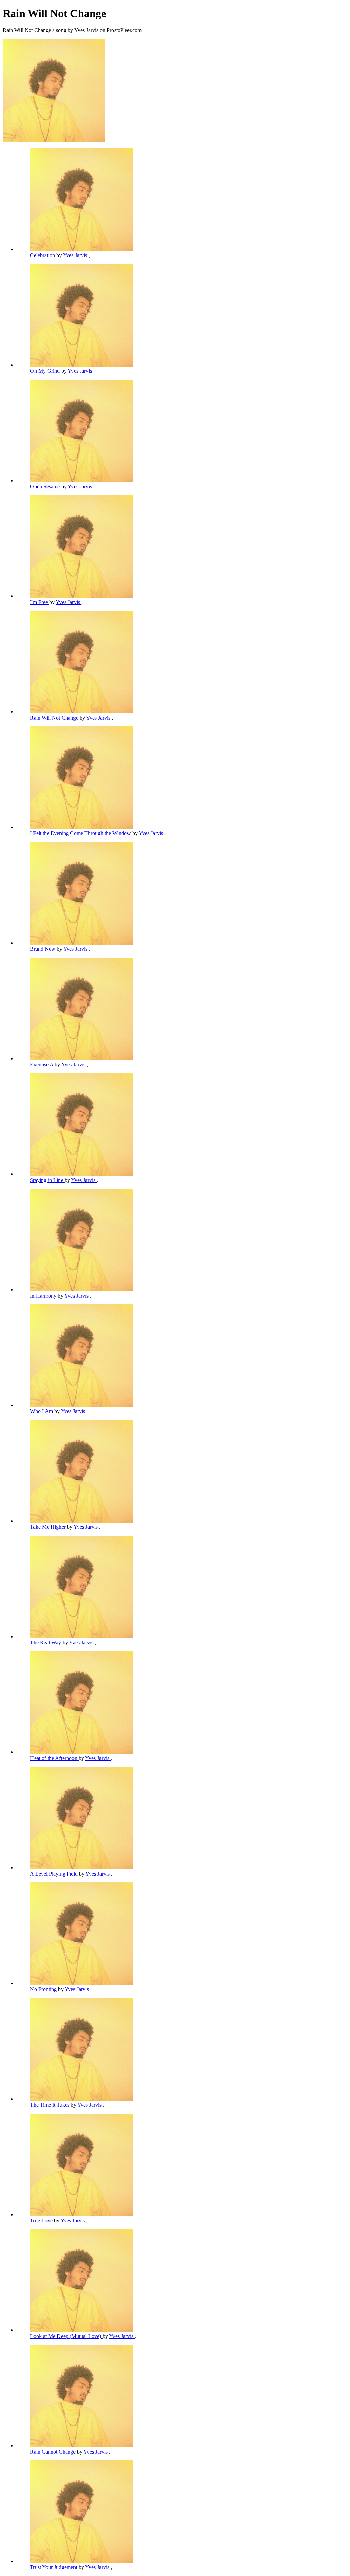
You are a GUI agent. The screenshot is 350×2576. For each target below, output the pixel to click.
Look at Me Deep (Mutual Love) (66, 2336)
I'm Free (40, 602)
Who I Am (42, 1411)
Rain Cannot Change (53, 2452)
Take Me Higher (49, 1527)
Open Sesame (46, 487)
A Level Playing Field (55, 1874)
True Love (42, 2220)
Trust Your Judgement (54, 2567)
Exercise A (42, 1064)
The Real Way (46, 1642)
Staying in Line (47, 1180)
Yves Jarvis (76, 255)
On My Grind (46, 371)
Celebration (43, 255)
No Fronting (44, 1989)
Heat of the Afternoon (54, 1758)
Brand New (43, 949)
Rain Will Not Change (55, 718)
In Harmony (44, 1296)
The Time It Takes (50, 2105)
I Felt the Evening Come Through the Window (81, 833)
